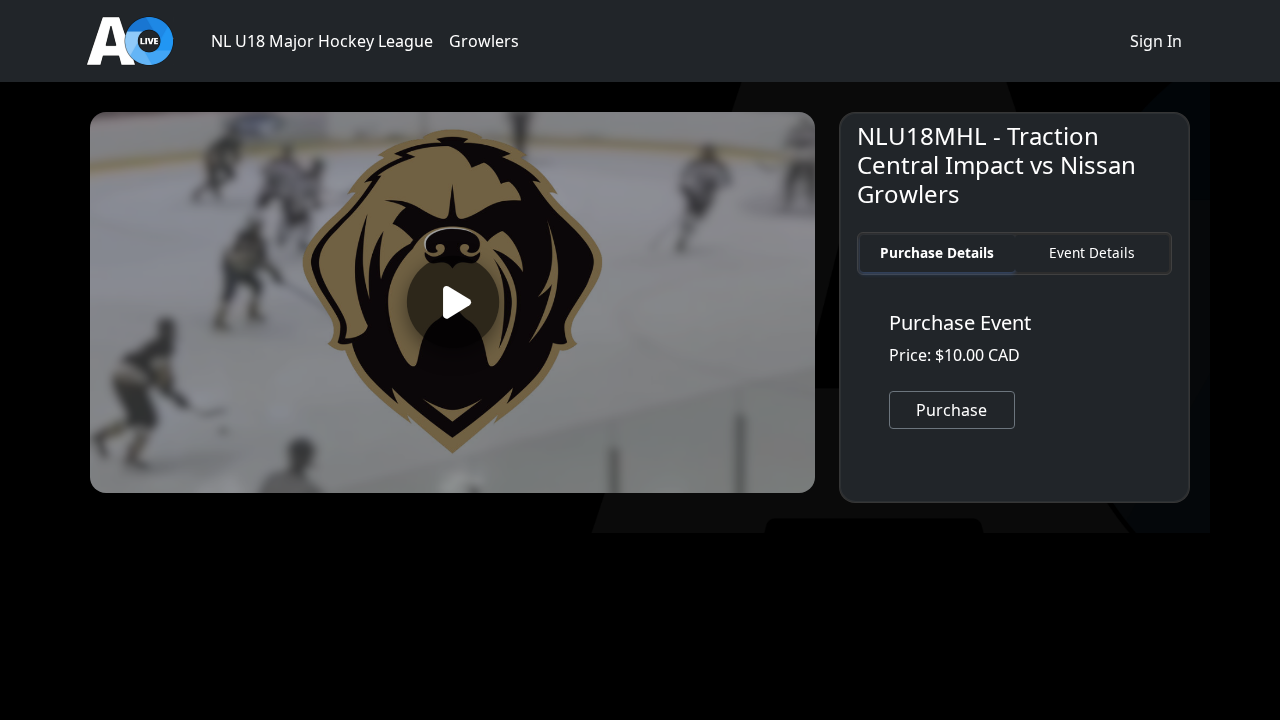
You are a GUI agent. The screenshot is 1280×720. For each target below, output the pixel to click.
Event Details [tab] (1092, 252)
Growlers (484, 41)
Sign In (1156, 41)
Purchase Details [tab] (937, 252)
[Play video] (452, 302)
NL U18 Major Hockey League (322, 41)
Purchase (951, 410)
